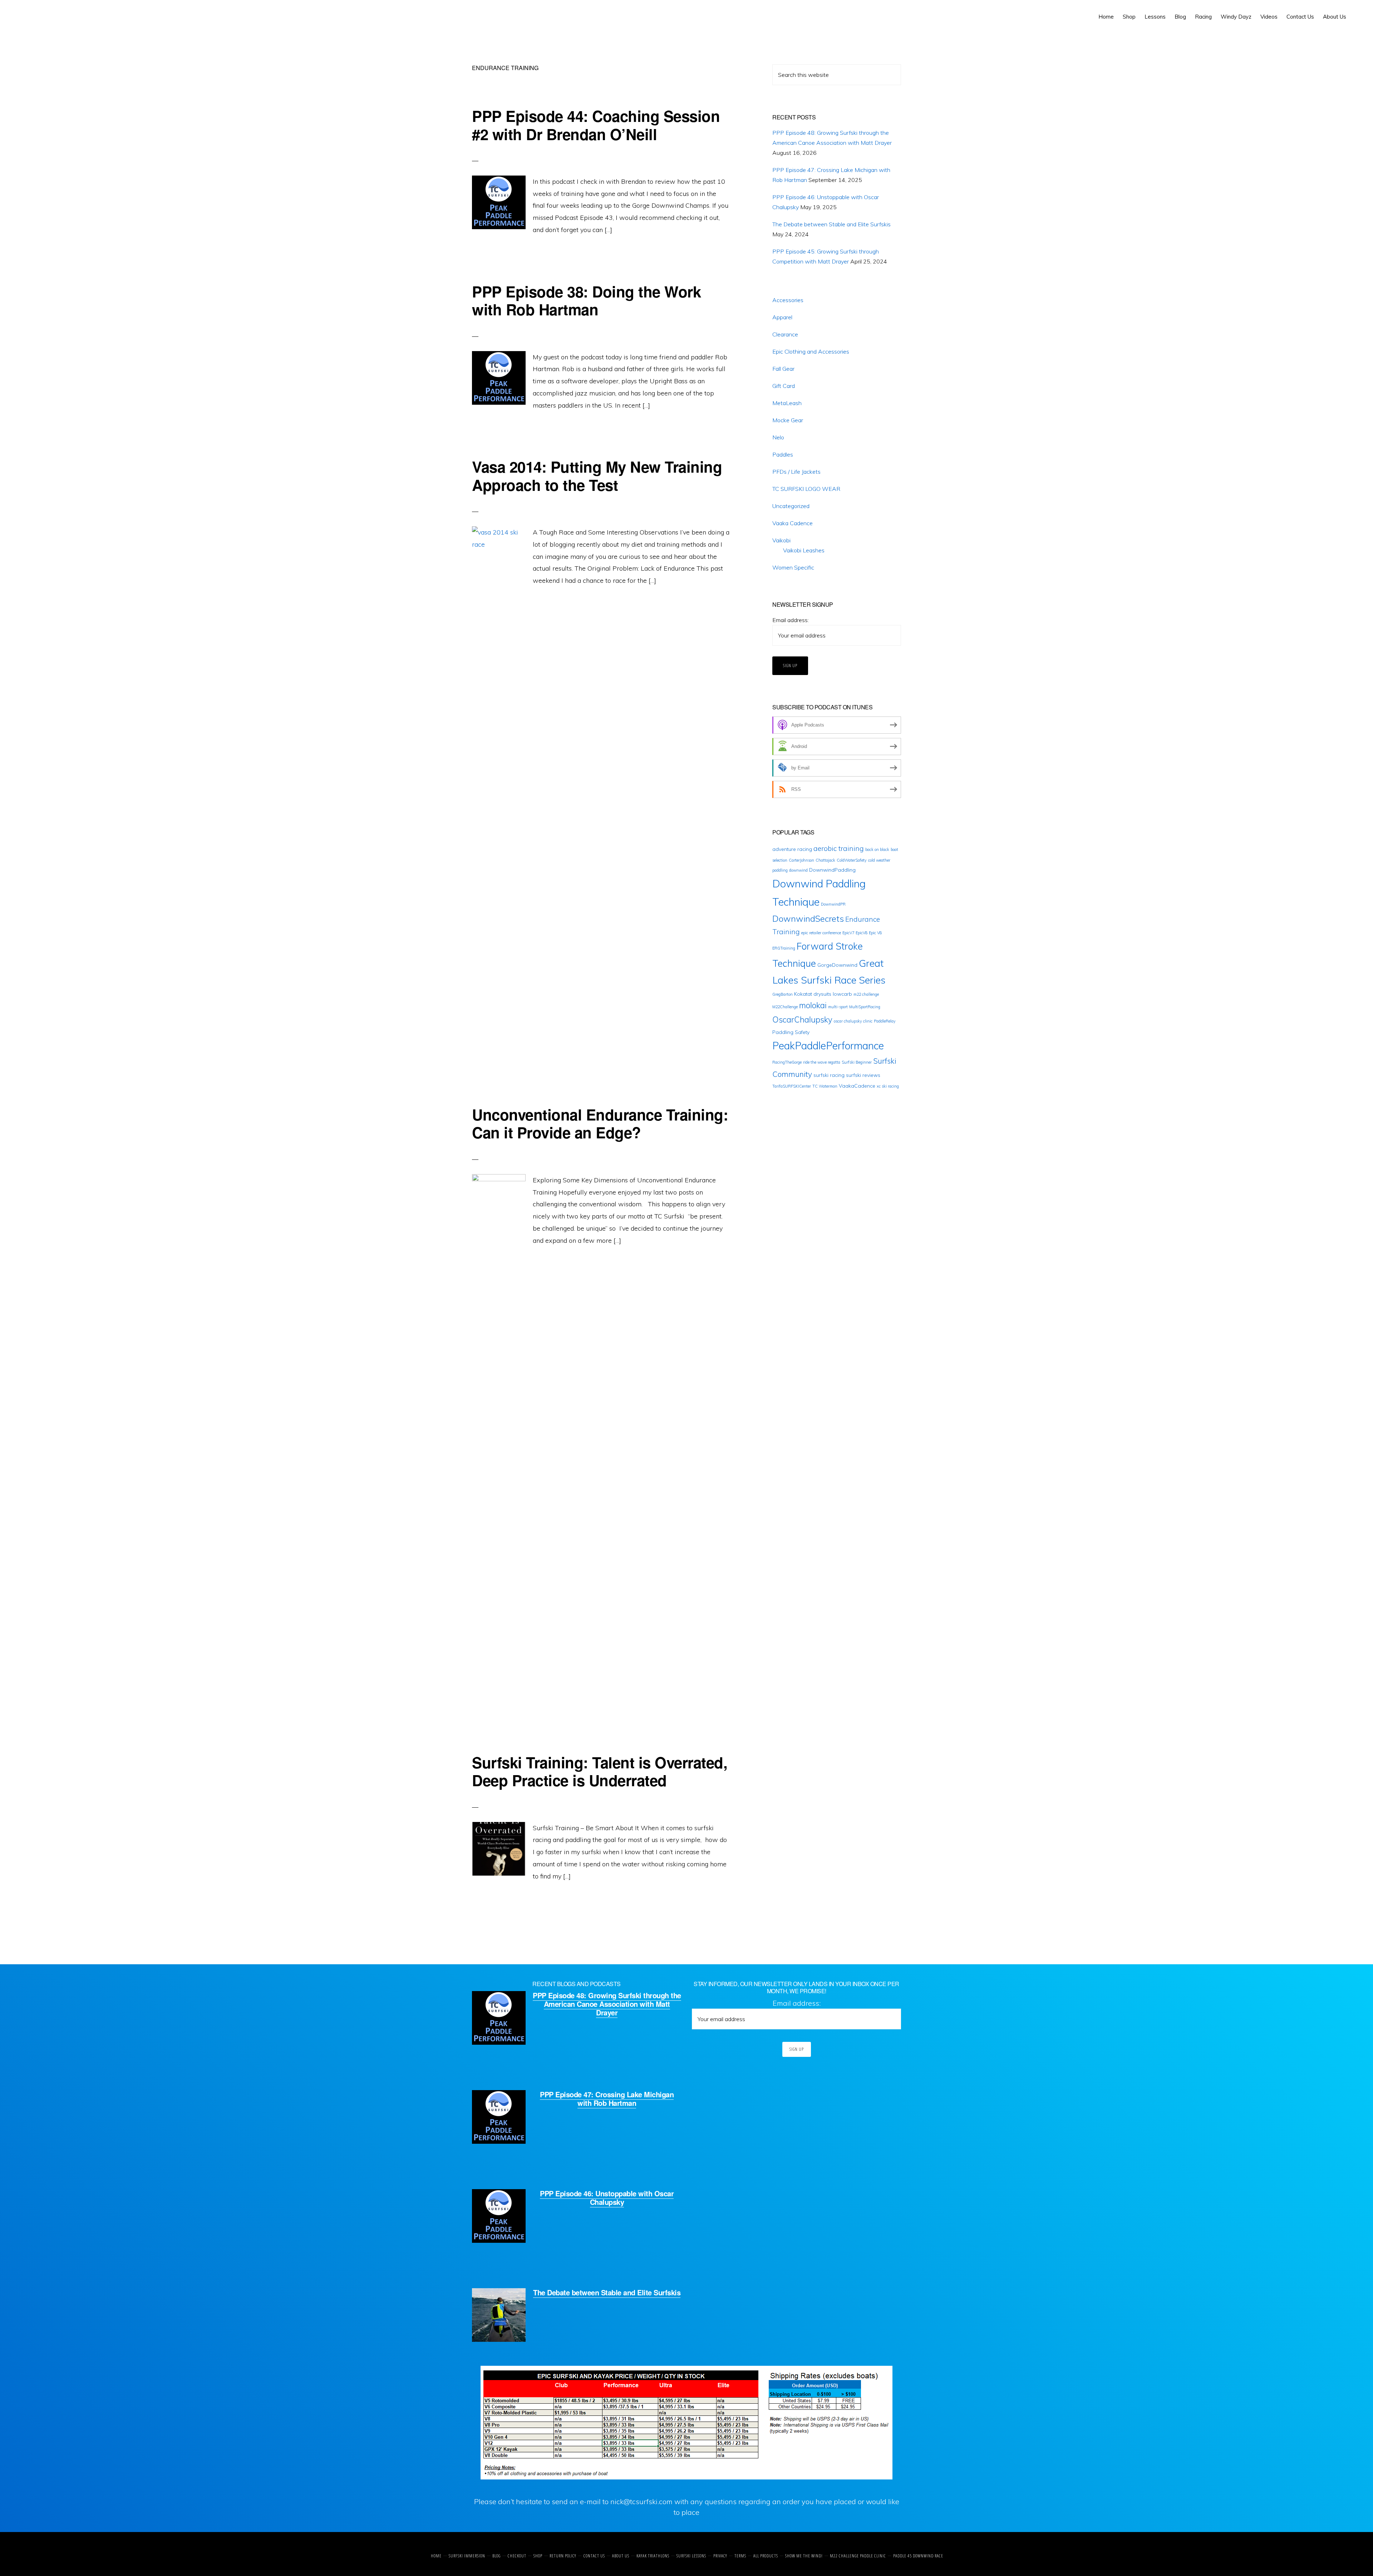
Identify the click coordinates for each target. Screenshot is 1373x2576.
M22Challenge (785, 1007)
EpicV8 (862, 933)
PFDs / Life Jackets (796, 472)
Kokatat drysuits (813, 994)
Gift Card (784, 386)
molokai (813, 1005)
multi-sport (838, 1007)
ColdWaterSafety (852, 860)
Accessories (788, 300)
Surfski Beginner (857, 1062)
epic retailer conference (821, 933)
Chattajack (825, 860)
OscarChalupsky (802, 1020)
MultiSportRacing (865, 1007)
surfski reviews (863, 1075)
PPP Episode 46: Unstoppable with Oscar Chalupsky (607, 2198)
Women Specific (793, 567)
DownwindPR (833, 904)
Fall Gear (783, 369)
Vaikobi (781, 540)
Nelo (778, 437)
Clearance (785, 334)
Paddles (783, 454)
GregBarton (783, 994)
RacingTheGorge (787, 1062)
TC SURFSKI (38, 14)
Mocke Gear (788, 420)
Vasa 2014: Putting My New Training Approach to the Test (597, 476)
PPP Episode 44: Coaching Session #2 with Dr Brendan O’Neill (596, 125)
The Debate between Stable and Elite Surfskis (831, 224)
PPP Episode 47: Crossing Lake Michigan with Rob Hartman (607, 2099)
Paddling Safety (791, 1032)
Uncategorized (791, 506)
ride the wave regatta (822, 1062)
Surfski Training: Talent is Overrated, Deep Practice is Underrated (600, 1771)
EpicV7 (848, 933)
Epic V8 (875, 933)
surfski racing (829, 1075)
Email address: (791, 620)
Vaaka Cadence (793, 523)
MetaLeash (787, 403)
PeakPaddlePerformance (828, 1046)
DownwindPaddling (832, 870)
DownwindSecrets (808, 918)
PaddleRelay (885, 1021)
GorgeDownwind (837, 965)
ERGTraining (784, 948)
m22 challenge (866, 994)
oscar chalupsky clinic (853, 1021)
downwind (798, 870)
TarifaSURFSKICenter (792, 1086)
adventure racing (792, 849)
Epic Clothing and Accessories (811, 351)
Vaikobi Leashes (804, 550)
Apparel (782, 317)
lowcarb (842, 994)
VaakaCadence (857, 1086)
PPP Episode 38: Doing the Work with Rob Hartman (586, 300)
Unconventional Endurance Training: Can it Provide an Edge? (600, 1123)
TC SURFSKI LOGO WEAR (806, 489)
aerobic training (839, 848)
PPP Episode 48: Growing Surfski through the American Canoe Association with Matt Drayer (607, 2004)
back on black (877, 849)
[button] (1355, 11)
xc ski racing (888, 1086)
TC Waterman (825, 1086)
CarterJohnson (801, 860)
